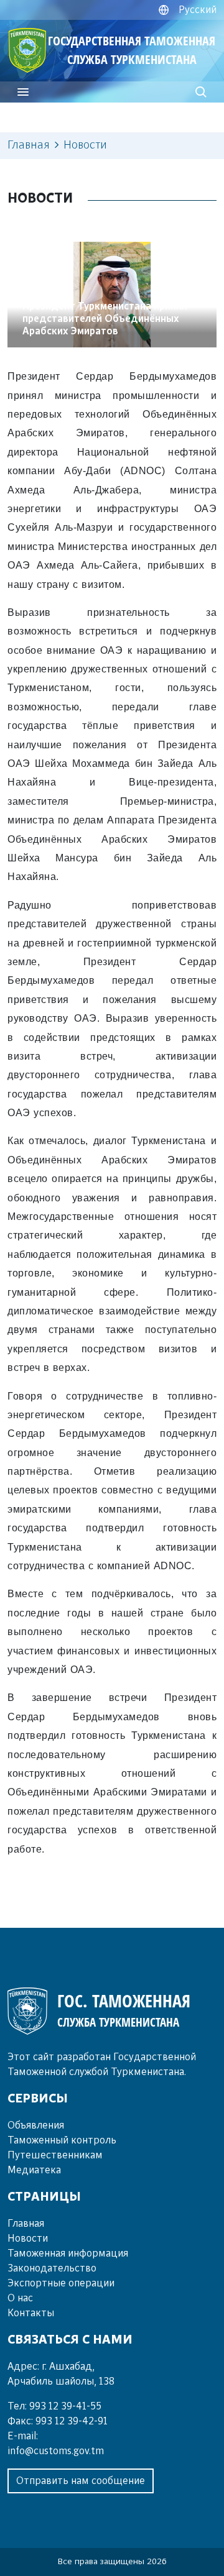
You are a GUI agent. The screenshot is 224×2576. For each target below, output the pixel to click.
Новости (28, 2239)
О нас (20, 2298)
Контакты (31, 2313)
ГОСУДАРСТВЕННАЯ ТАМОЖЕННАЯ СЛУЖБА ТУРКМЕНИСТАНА (132, 50)
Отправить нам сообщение (81, 2481)
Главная (29, 145)
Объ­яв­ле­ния (36, 2125)
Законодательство (52, 2268)
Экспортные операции (61, 2283)
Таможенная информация (68, 2253)
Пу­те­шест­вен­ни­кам (55, 2155)
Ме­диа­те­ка (34, 2170)
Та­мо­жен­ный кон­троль (62, 2140)
